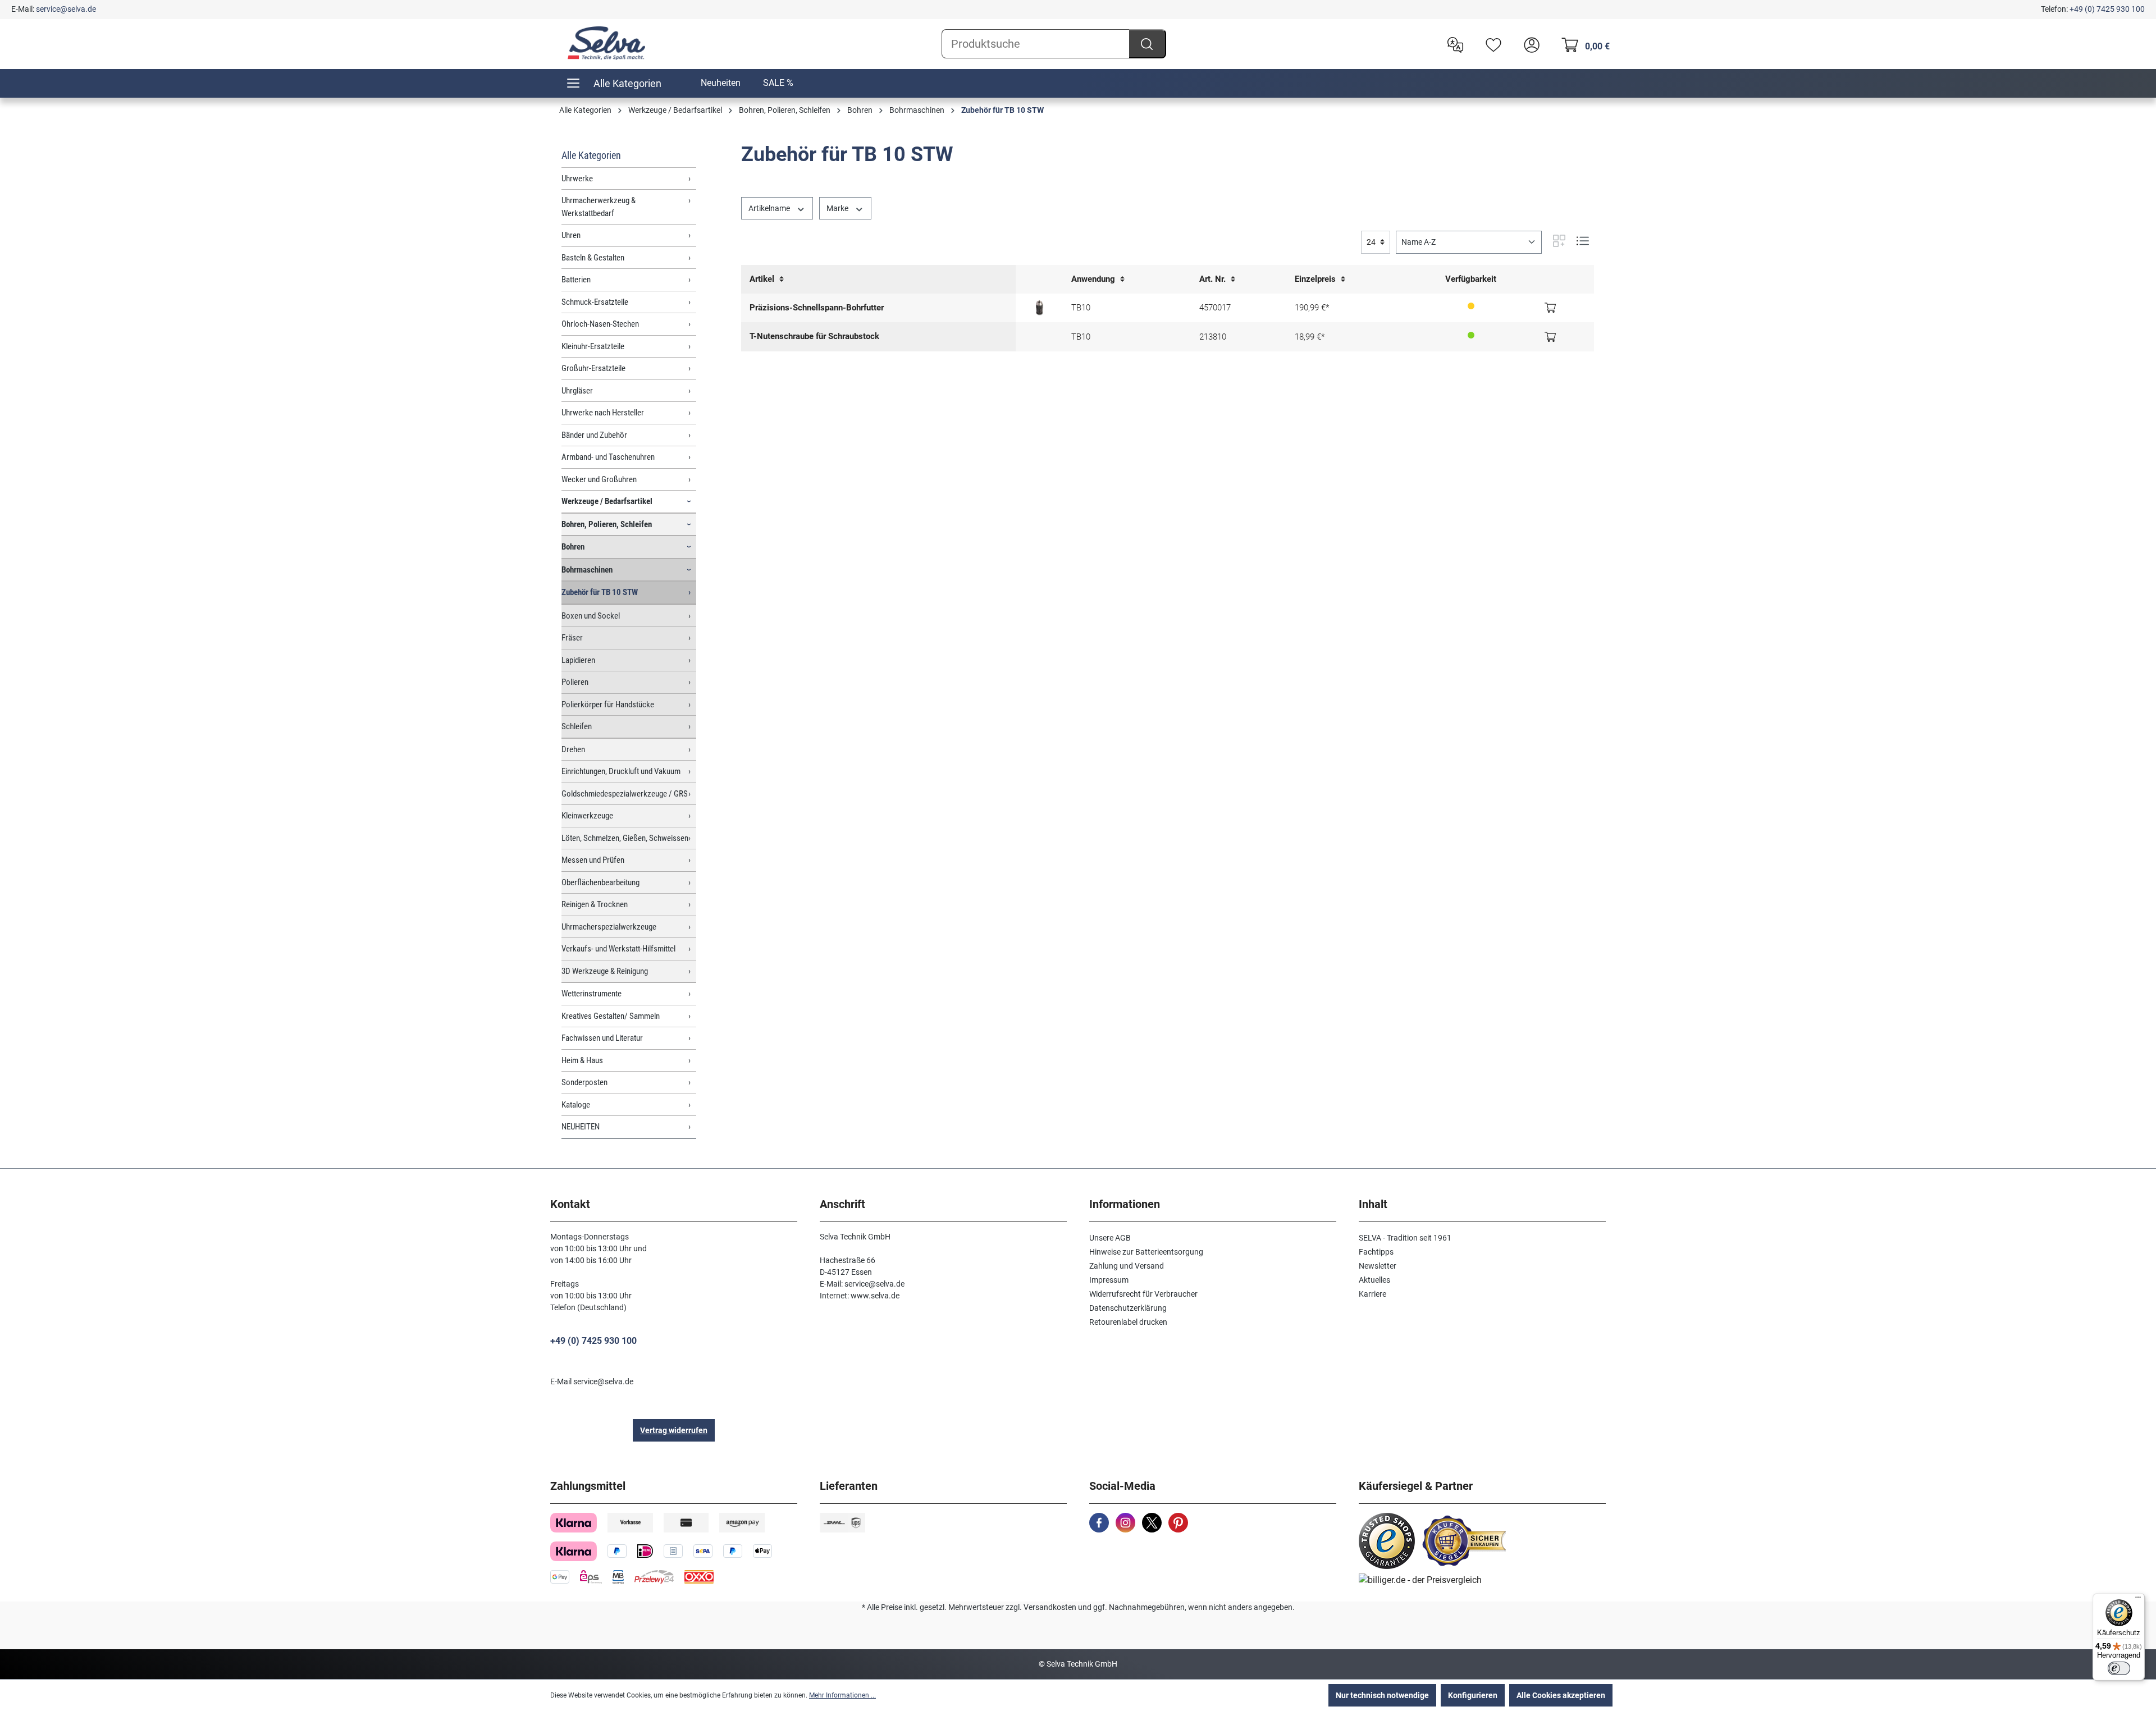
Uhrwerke (577, 179)
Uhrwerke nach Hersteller (603, 413)
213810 (1213, 337)
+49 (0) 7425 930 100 (2107, 9)
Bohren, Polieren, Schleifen (607, 524)
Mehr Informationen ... (842, 1695)
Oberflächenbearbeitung (600, 882)
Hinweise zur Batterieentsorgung (1146, 1252)
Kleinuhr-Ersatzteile (593, 346)
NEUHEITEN (581, 1127)
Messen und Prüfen (593, 860)
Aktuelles (1374, 1280)
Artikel (763, 279)
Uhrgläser (577, 391)
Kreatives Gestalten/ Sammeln (611, 1016)
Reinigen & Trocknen (595, 904)
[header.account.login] (1529, 44)
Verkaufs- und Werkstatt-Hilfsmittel (618, 949)
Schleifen (577, 726)
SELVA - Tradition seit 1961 (1405, 1238)
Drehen (573, 749)
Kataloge (576, 1105)
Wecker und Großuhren (599, 479)
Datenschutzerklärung (1128, 1308)
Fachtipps (1376, 1252)
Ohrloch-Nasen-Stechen (600, 324)
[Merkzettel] (1491, 44)
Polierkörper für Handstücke (608, 704)
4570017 (1215, 308)
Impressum (1109, 1280)
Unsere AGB (1110, 1238)
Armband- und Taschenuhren (608, 457)
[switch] (2119, 1668)
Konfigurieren (1473, 1695)
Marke (838, 208)
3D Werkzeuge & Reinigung (605, 971)
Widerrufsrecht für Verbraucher (1143, 1294)
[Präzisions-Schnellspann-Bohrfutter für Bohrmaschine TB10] (1040, 308)
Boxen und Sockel (591, 616)
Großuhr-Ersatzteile (593, 368)
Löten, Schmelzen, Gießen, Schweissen (625, 838)
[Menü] (2138, 1600)
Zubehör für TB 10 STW (600, 592)
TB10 (1081, 308)
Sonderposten (584, 1082)
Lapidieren (578, 660)
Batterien (576, 280)
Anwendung (1094, 279)
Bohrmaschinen (587, 570)
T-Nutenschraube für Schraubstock (814, 336)
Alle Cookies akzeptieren (1561, 1695)
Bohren (573, 547)
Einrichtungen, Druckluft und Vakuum (621, 771)
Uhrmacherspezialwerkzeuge (609, 927)
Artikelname (770, 208)
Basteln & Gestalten (593, 258)
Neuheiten (721, 83)
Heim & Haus (582, 1060)
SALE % (778, 83)
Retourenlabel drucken (1128, 1322)
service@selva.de (66, 9)
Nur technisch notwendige (1382, 1695)
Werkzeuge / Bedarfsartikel (607, 501)
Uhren (571, 235)
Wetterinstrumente (591, 994)
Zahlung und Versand (1127, 1266)
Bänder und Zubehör (594, 435)
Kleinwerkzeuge (587, 816)
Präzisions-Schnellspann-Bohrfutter (817, 308)
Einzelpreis (1316, 279)
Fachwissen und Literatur (602, 1038)
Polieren (575, 682)
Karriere (1372, 1294)
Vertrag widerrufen (674, 1430)
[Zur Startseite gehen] (606, 43)
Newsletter (1378, 1266)
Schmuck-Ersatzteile (595, 302)
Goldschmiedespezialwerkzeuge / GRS (625, 794)
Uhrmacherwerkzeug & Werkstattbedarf (599, 207)
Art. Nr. (1214, 279)
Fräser (572, 638)
